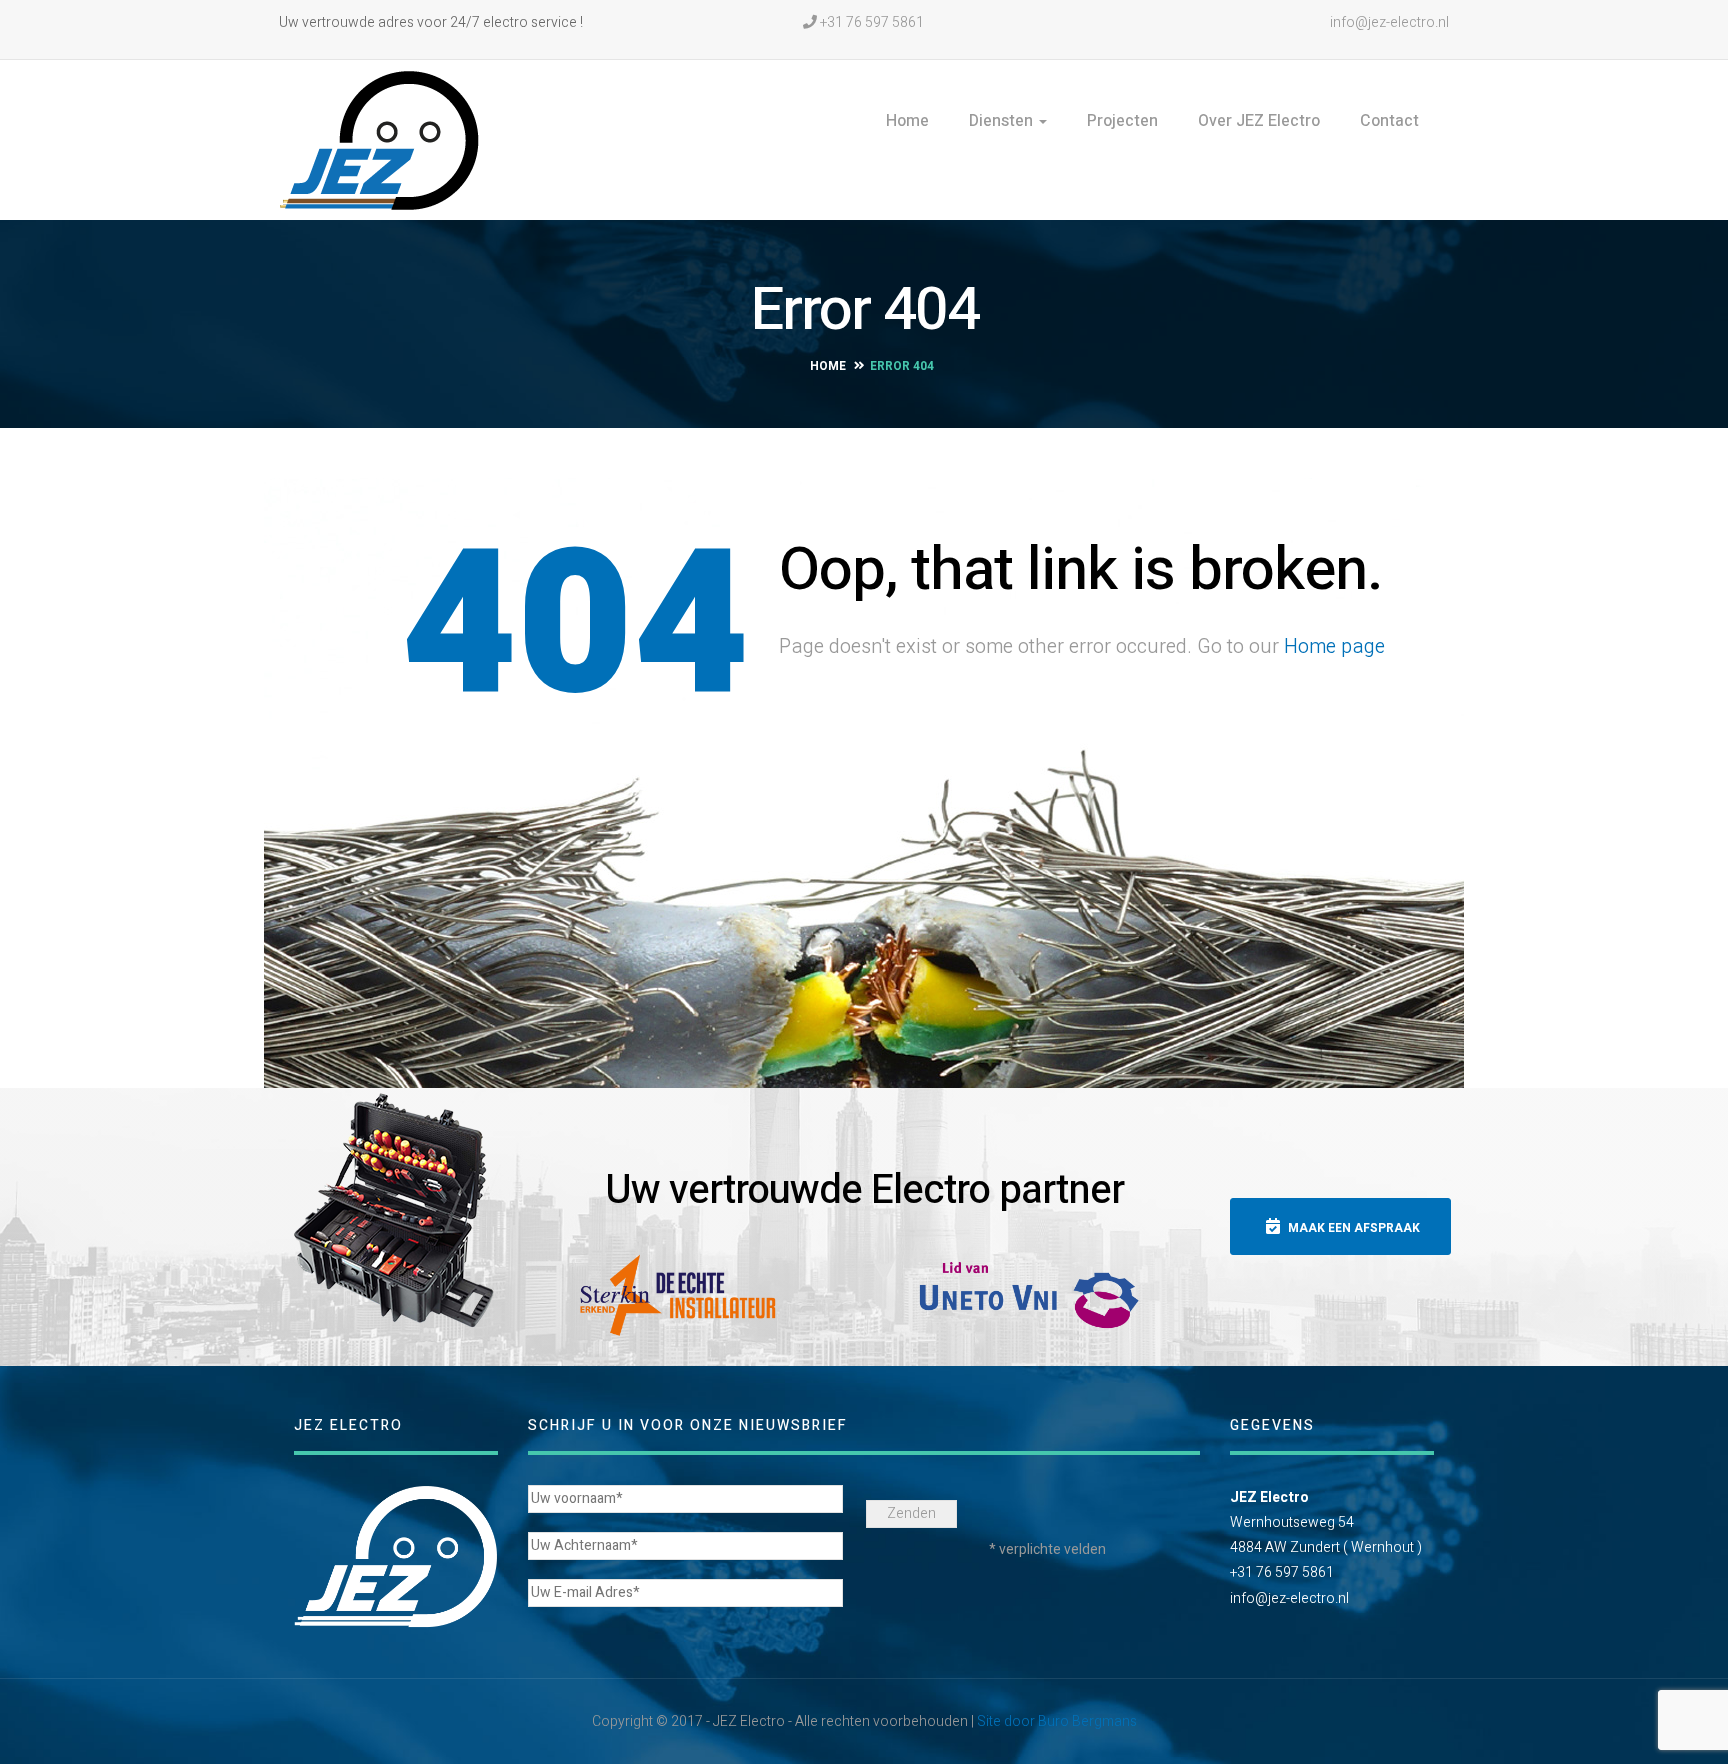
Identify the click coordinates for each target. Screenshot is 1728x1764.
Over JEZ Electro (1259, 121)
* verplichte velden (1047, 1549)
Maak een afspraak (1352, 1228)
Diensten (1003, 121)
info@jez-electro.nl (1388, 22)
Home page (1334, 646)
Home (907, 121)
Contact (1389, 121)
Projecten (1122, 121)
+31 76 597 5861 (870, 22)
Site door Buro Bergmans (1057, 1721)
